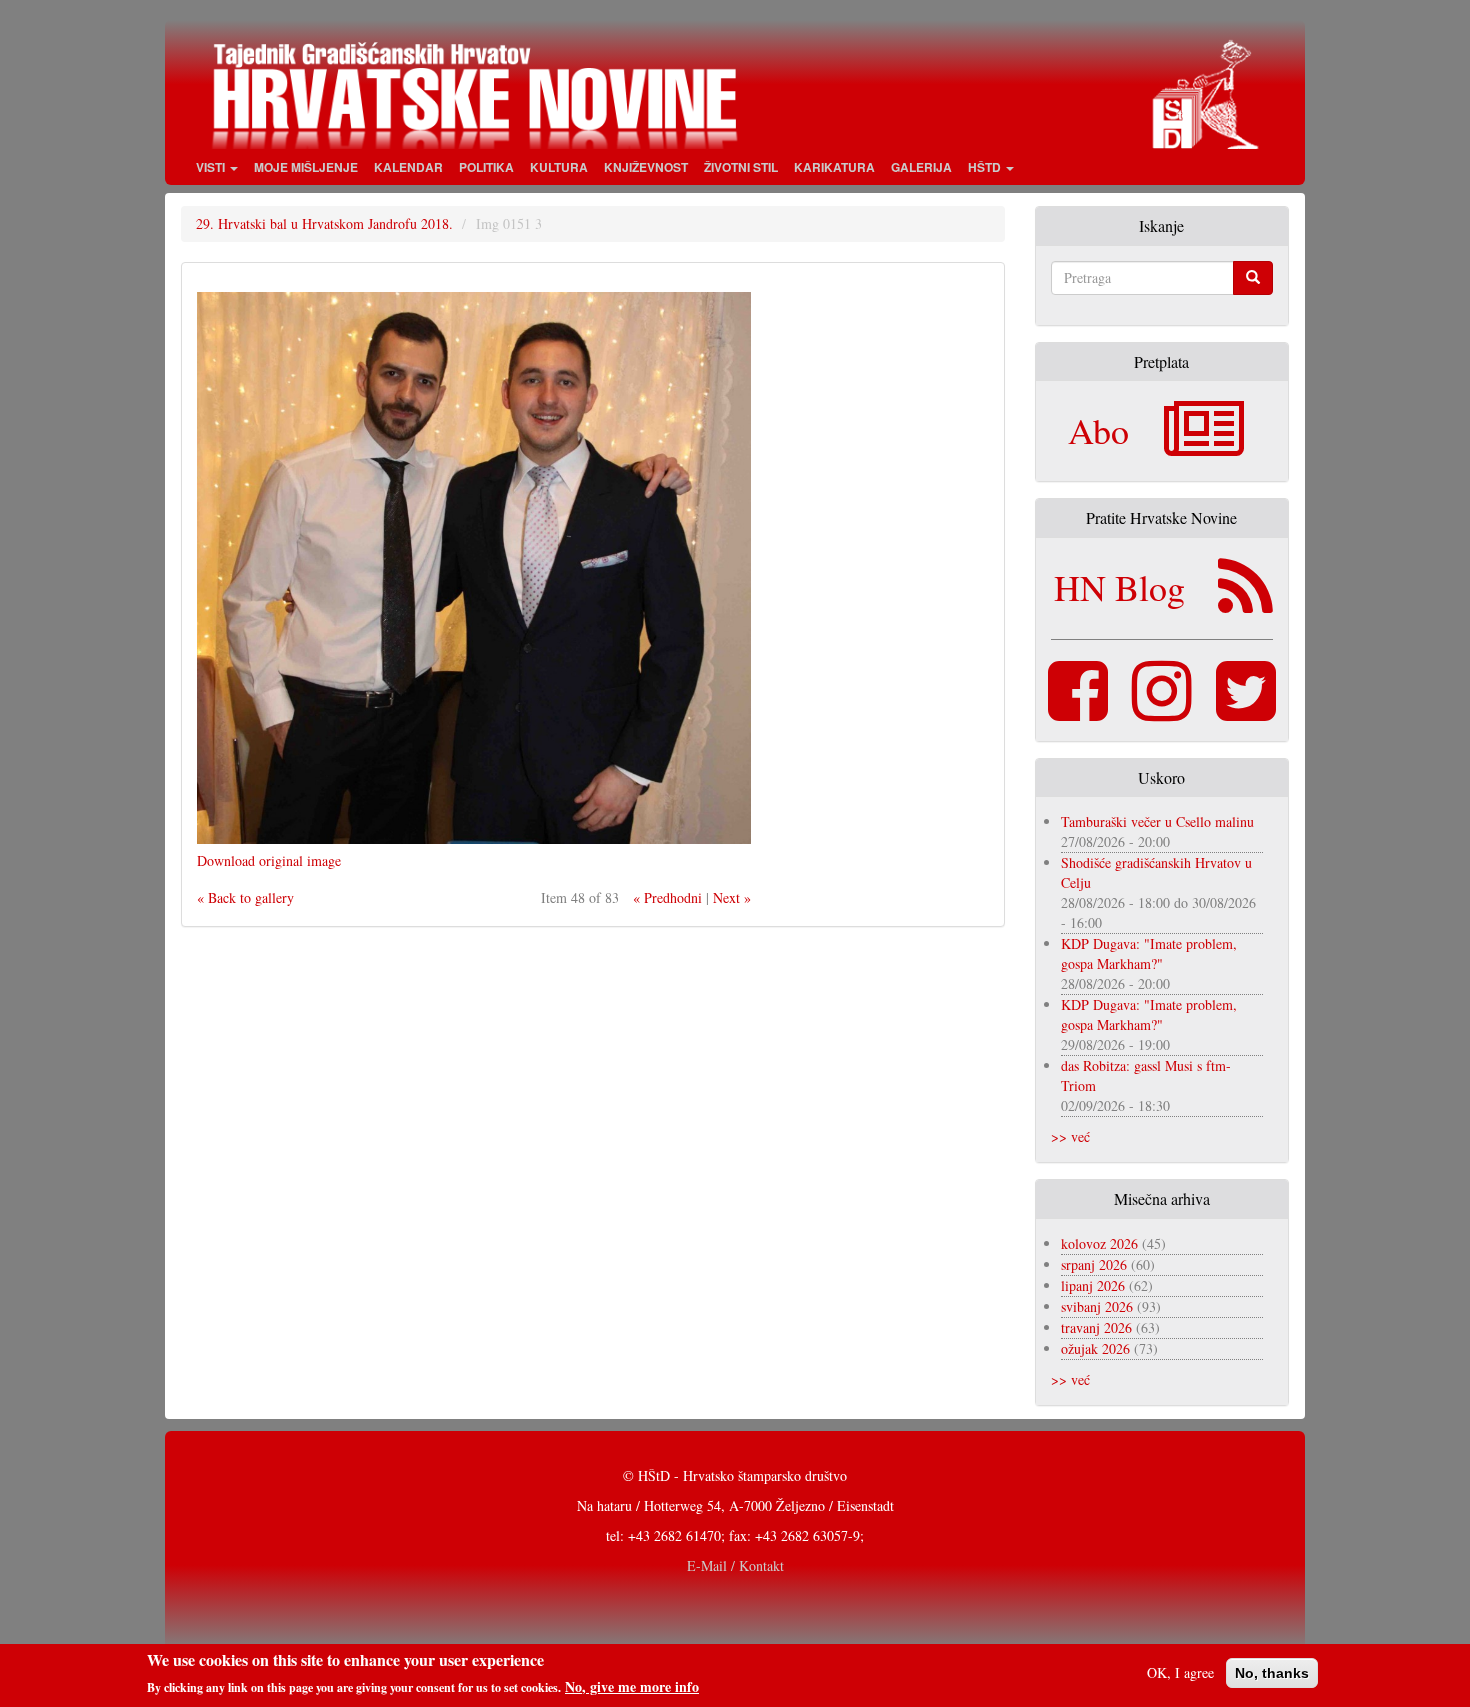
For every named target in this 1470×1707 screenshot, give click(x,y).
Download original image (269, 860)
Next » (732, 897)
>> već (1070, 1136)
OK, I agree (1180, 1672)
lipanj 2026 (1093, 1285)
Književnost (646, 167)
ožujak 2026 (1095, 1348)
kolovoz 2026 (1099, 1243)
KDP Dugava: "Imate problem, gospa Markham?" (1149, 953)
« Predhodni (667, 897)
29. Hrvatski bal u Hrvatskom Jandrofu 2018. (324, 223)
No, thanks (1272, 1673)
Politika (486, 167)
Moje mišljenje (306, 167)
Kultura (559, 167)
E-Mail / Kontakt (735, 1565)
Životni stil (741, 167)
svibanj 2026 (1097, 1306)
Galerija (921, 167)
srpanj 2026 (1094, 1264)
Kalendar (408, 167)
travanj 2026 (1096, 1327)
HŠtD (986, 167)
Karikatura (834, 167)
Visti (212, 167)
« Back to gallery (245, 897)
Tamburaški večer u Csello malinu (1157, 821)
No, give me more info (632, 1686)
